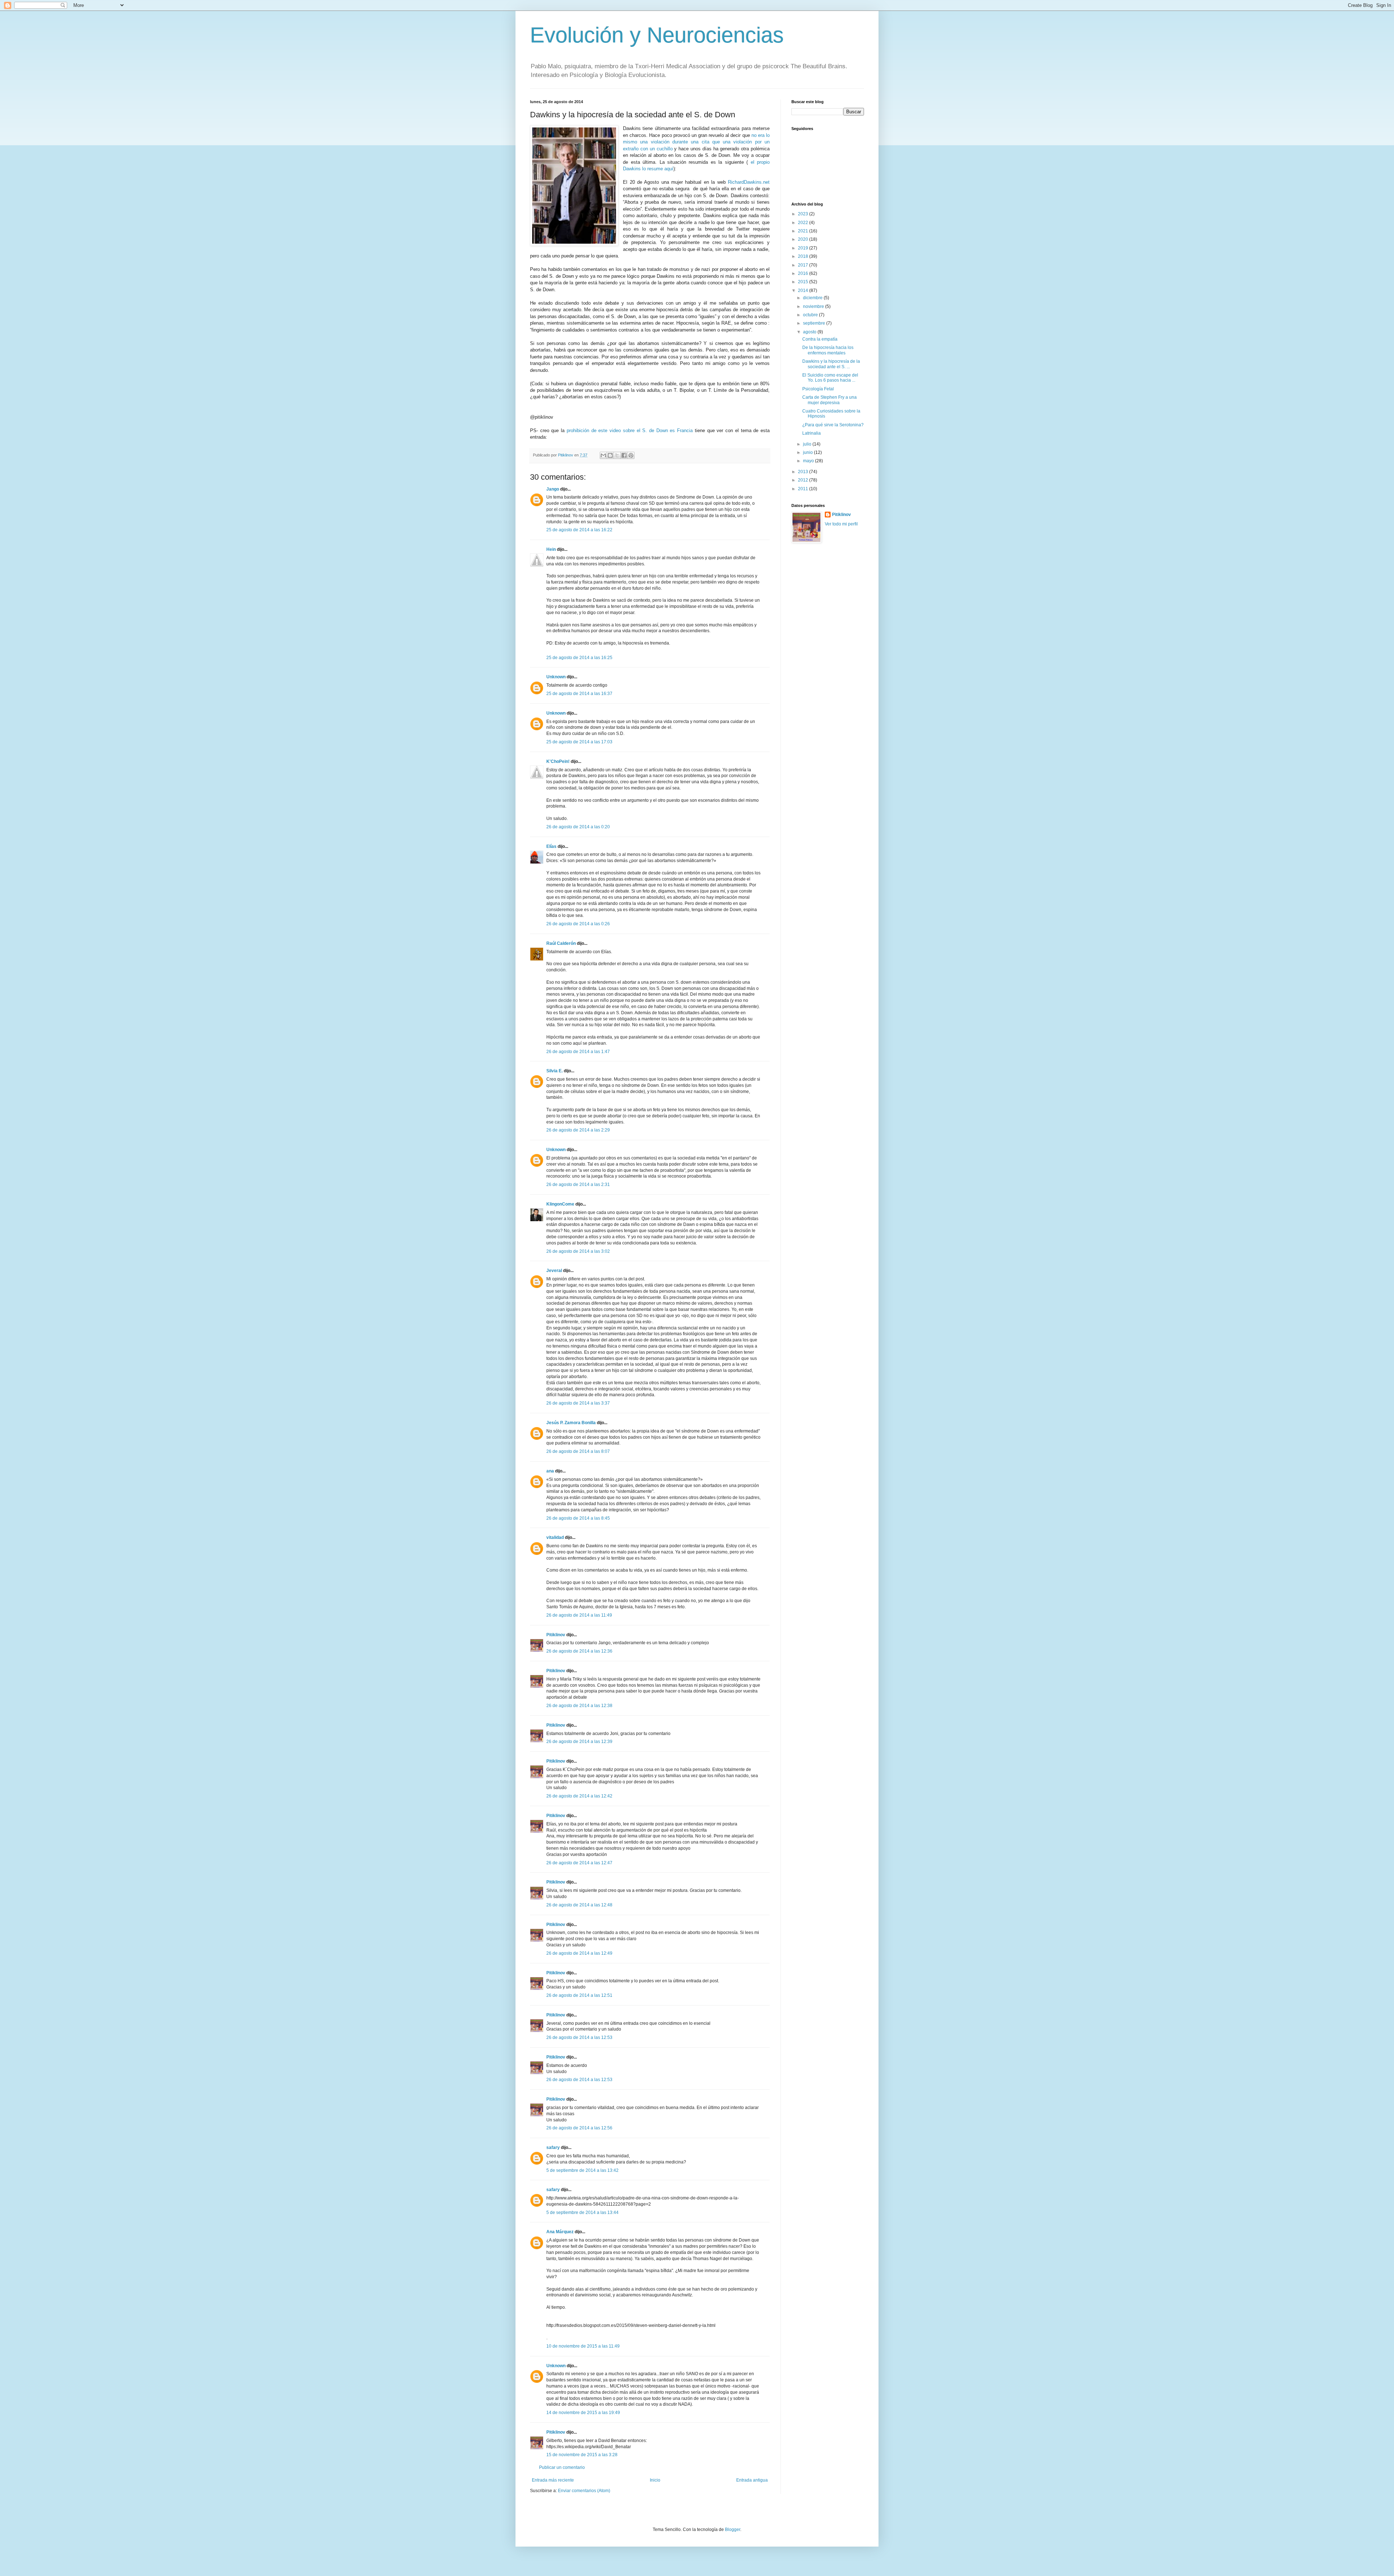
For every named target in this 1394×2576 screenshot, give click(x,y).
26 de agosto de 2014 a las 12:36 (579, 1651)
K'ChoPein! (558, 761)
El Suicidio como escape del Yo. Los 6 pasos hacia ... (830, 378)
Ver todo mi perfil (841, 524)
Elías (551, 846)
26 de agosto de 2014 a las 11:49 (579, 1615)
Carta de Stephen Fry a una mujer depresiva (830, 400)
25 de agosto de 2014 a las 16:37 (579, 694)
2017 (804, 265)
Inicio (655, 2480)
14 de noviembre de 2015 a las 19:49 (583, 2413)
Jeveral (554, 1271)
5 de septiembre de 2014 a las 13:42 (582, 2170)
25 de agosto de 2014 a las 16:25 (579, 658)
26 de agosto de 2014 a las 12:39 (579, 1742)
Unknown (556, 677)
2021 (804, 231)
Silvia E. (555, 1071)
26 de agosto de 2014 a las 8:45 (578, 1518)
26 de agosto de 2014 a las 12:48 (579, 1905)
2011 (804, 489)
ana (550, 1471)
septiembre (815, 323)
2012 (804, 480)
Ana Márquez (560, 2232)
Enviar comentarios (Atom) (584, 2491)
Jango (553, 489)
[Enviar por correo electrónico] (603, 455)
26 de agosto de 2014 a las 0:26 (578, 924)
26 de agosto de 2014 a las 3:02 (578, 1251)
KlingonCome (560, 1204)
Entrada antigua (752, 2480)
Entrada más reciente (553, 2480)
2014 (804, 290)
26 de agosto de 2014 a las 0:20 (578, 827)
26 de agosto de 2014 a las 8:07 (578, 1451)
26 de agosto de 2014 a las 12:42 (579, 1796)
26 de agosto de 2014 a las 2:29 (578, 1130)
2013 (804, 472)
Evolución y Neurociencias (657, 35)
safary (553, 2148)
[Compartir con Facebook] (624, 455)
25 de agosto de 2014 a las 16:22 (579, 530)
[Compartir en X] (617, 455)
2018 (804, 256)
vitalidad (555, 1537)
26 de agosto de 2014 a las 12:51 (579, 1995)
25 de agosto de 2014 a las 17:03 (579, 742)
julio (808, 444)
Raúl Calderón (561, 943)
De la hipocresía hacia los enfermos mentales (828, 350)
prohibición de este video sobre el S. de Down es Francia (630, 430)
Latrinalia (812, 433)
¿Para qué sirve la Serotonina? (833, 425)
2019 (804, 248)
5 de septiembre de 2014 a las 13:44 (582, 2213)
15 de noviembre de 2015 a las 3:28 (582, 2455)
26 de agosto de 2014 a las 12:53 (579, 2037)
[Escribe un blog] (610, 455)
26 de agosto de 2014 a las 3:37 (578, 1403)
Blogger (733, 2530)
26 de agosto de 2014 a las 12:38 (579, 1706)
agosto (810, 332)
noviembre (814, 306)
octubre (811, 315)
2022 (804, 223)
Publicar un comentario (562, 2467)
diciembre (813, 298)
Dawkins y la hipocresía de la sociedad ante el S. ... (831, 364)
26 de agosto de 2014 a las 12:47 (579, 1863)
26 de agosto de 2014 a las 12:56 (579, 2128)
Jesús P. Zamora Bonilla (571, 1423)
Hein (551, 549)
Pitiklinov (556, 1635)
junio (808, 452)
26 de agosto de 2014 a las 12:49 (579, 1953)
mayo (809, 461)
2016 (804, 273)
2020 (804, 239)
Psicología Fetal (818, 389)
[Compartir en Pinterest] (631, 455)
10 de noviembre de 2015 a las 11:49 (583, 2346)
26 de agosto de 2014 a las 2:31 (578, 1185)
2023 (804, 214)
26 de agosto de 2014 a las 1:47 (578, 1052)
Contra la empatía (820, 339)
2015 (804, 282)
